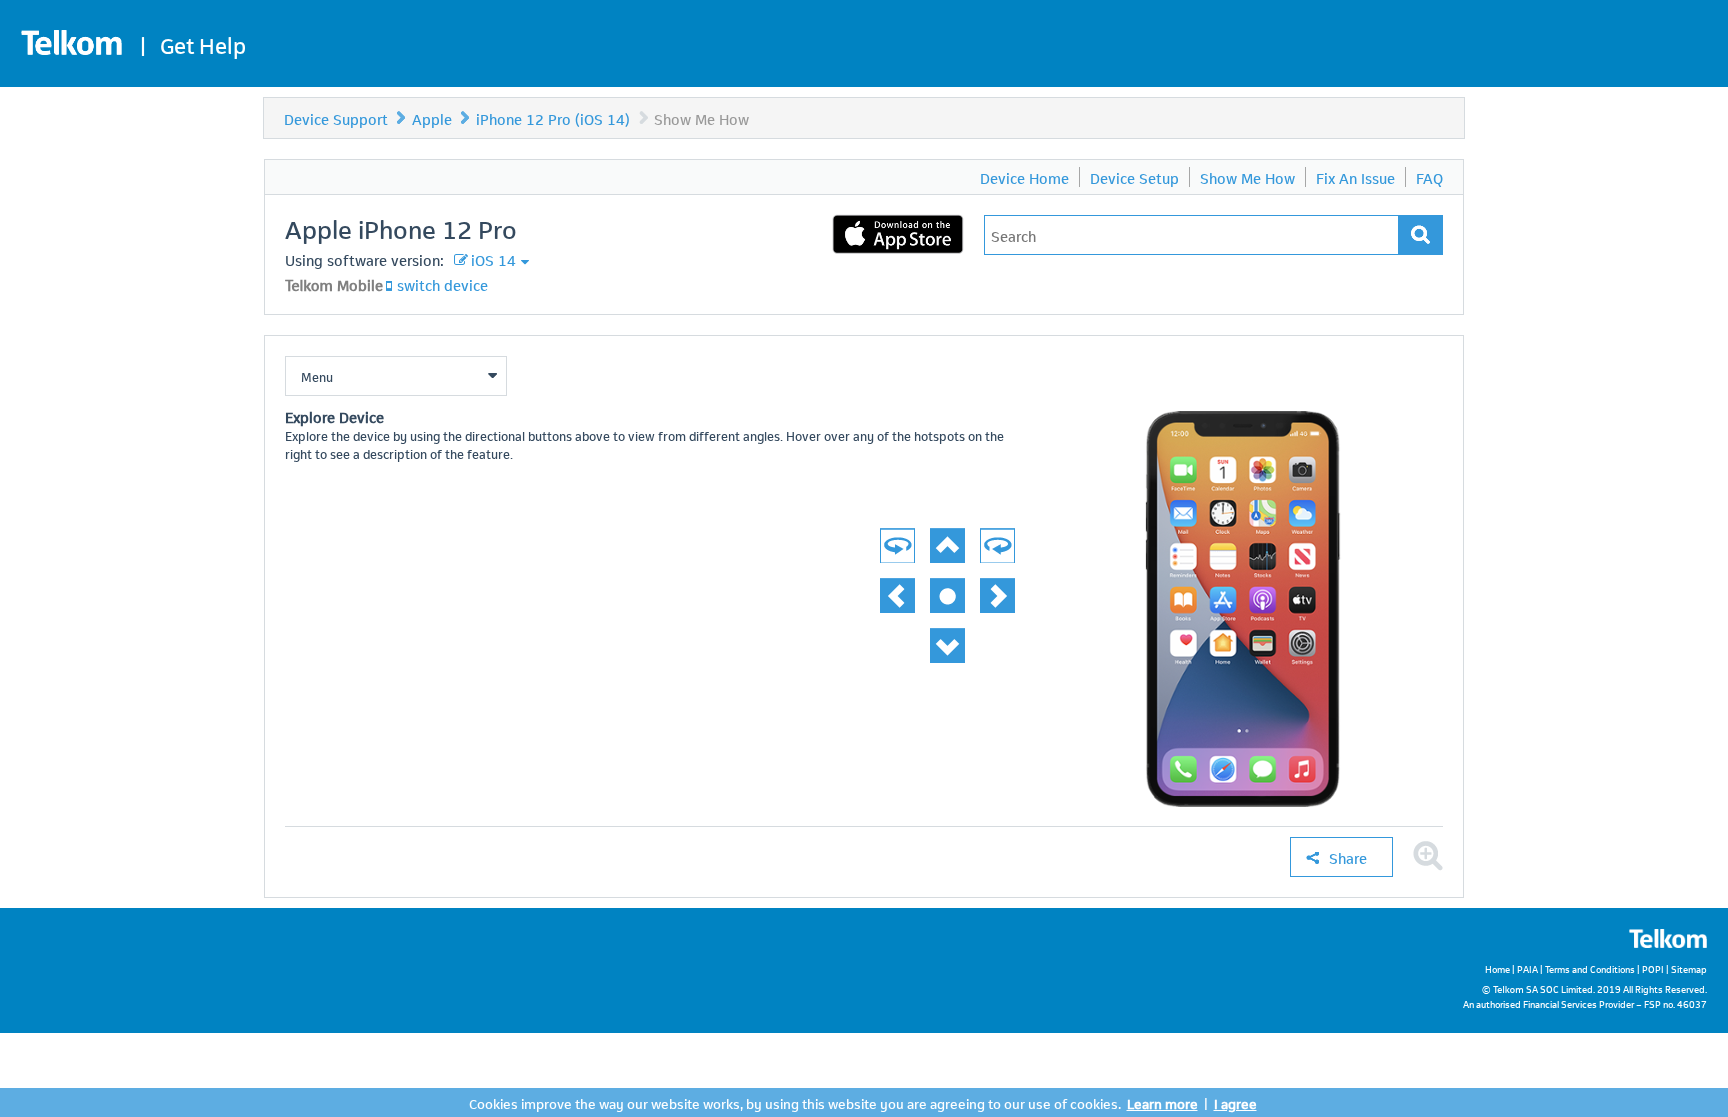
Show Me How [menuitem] (1247, 177)
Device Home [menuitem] (1024, 177)
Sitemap (1689, 968)
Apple (432, 118)
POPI (1653, 968)
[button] (1428, 856)
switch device (442, 284)
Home (1497, 968)
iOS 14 (493, 259)
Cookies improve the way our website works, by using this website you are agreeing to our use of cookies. (795, 1102)
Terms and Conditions (1590, 968)
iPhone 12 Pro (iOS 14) (553, 118)
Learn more (1162, 1102)
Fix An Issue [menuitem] (1355, 177)
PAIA (1527, 968)
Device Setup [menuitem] (1134, 177)
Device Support (336, 118)
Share (1348, 857)
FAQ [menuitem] (1429, 177)
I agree (1235, 1102)
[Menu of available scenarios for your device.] (396, 376)
